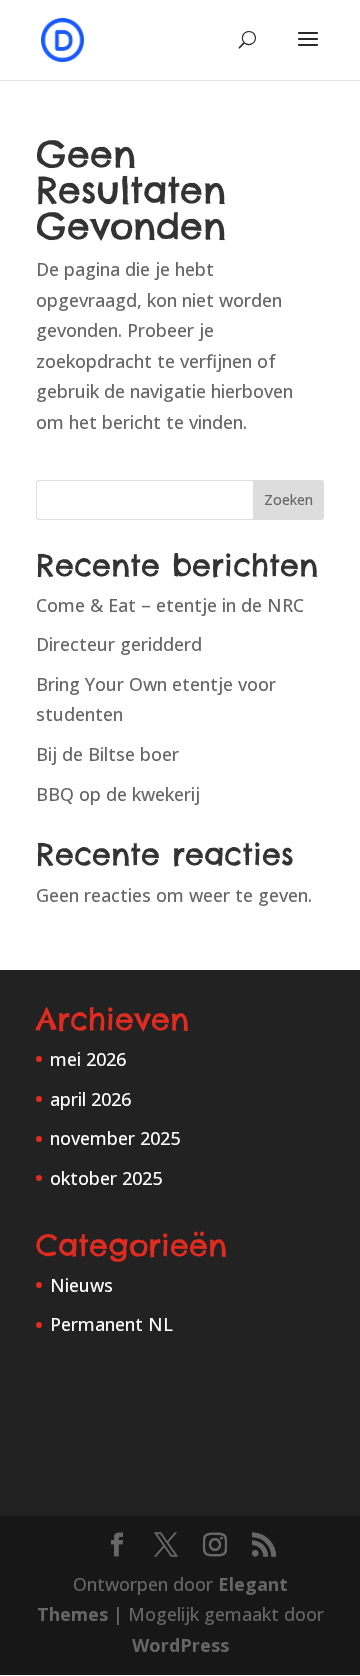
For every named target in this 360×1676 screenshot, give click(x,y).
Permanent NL (111, 1324)
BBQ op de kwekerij (118, 794)
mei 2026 (88, 1059)
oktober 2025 (106, 1178)
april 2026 (90, 1099)
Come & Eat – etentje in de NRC (170, 605)
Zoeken (288, 499)
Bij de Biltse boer (107, 754)
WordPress (180, 1645)
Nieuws (81, 1285)
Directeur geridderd (119, 644)
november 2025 (115, 1138)
